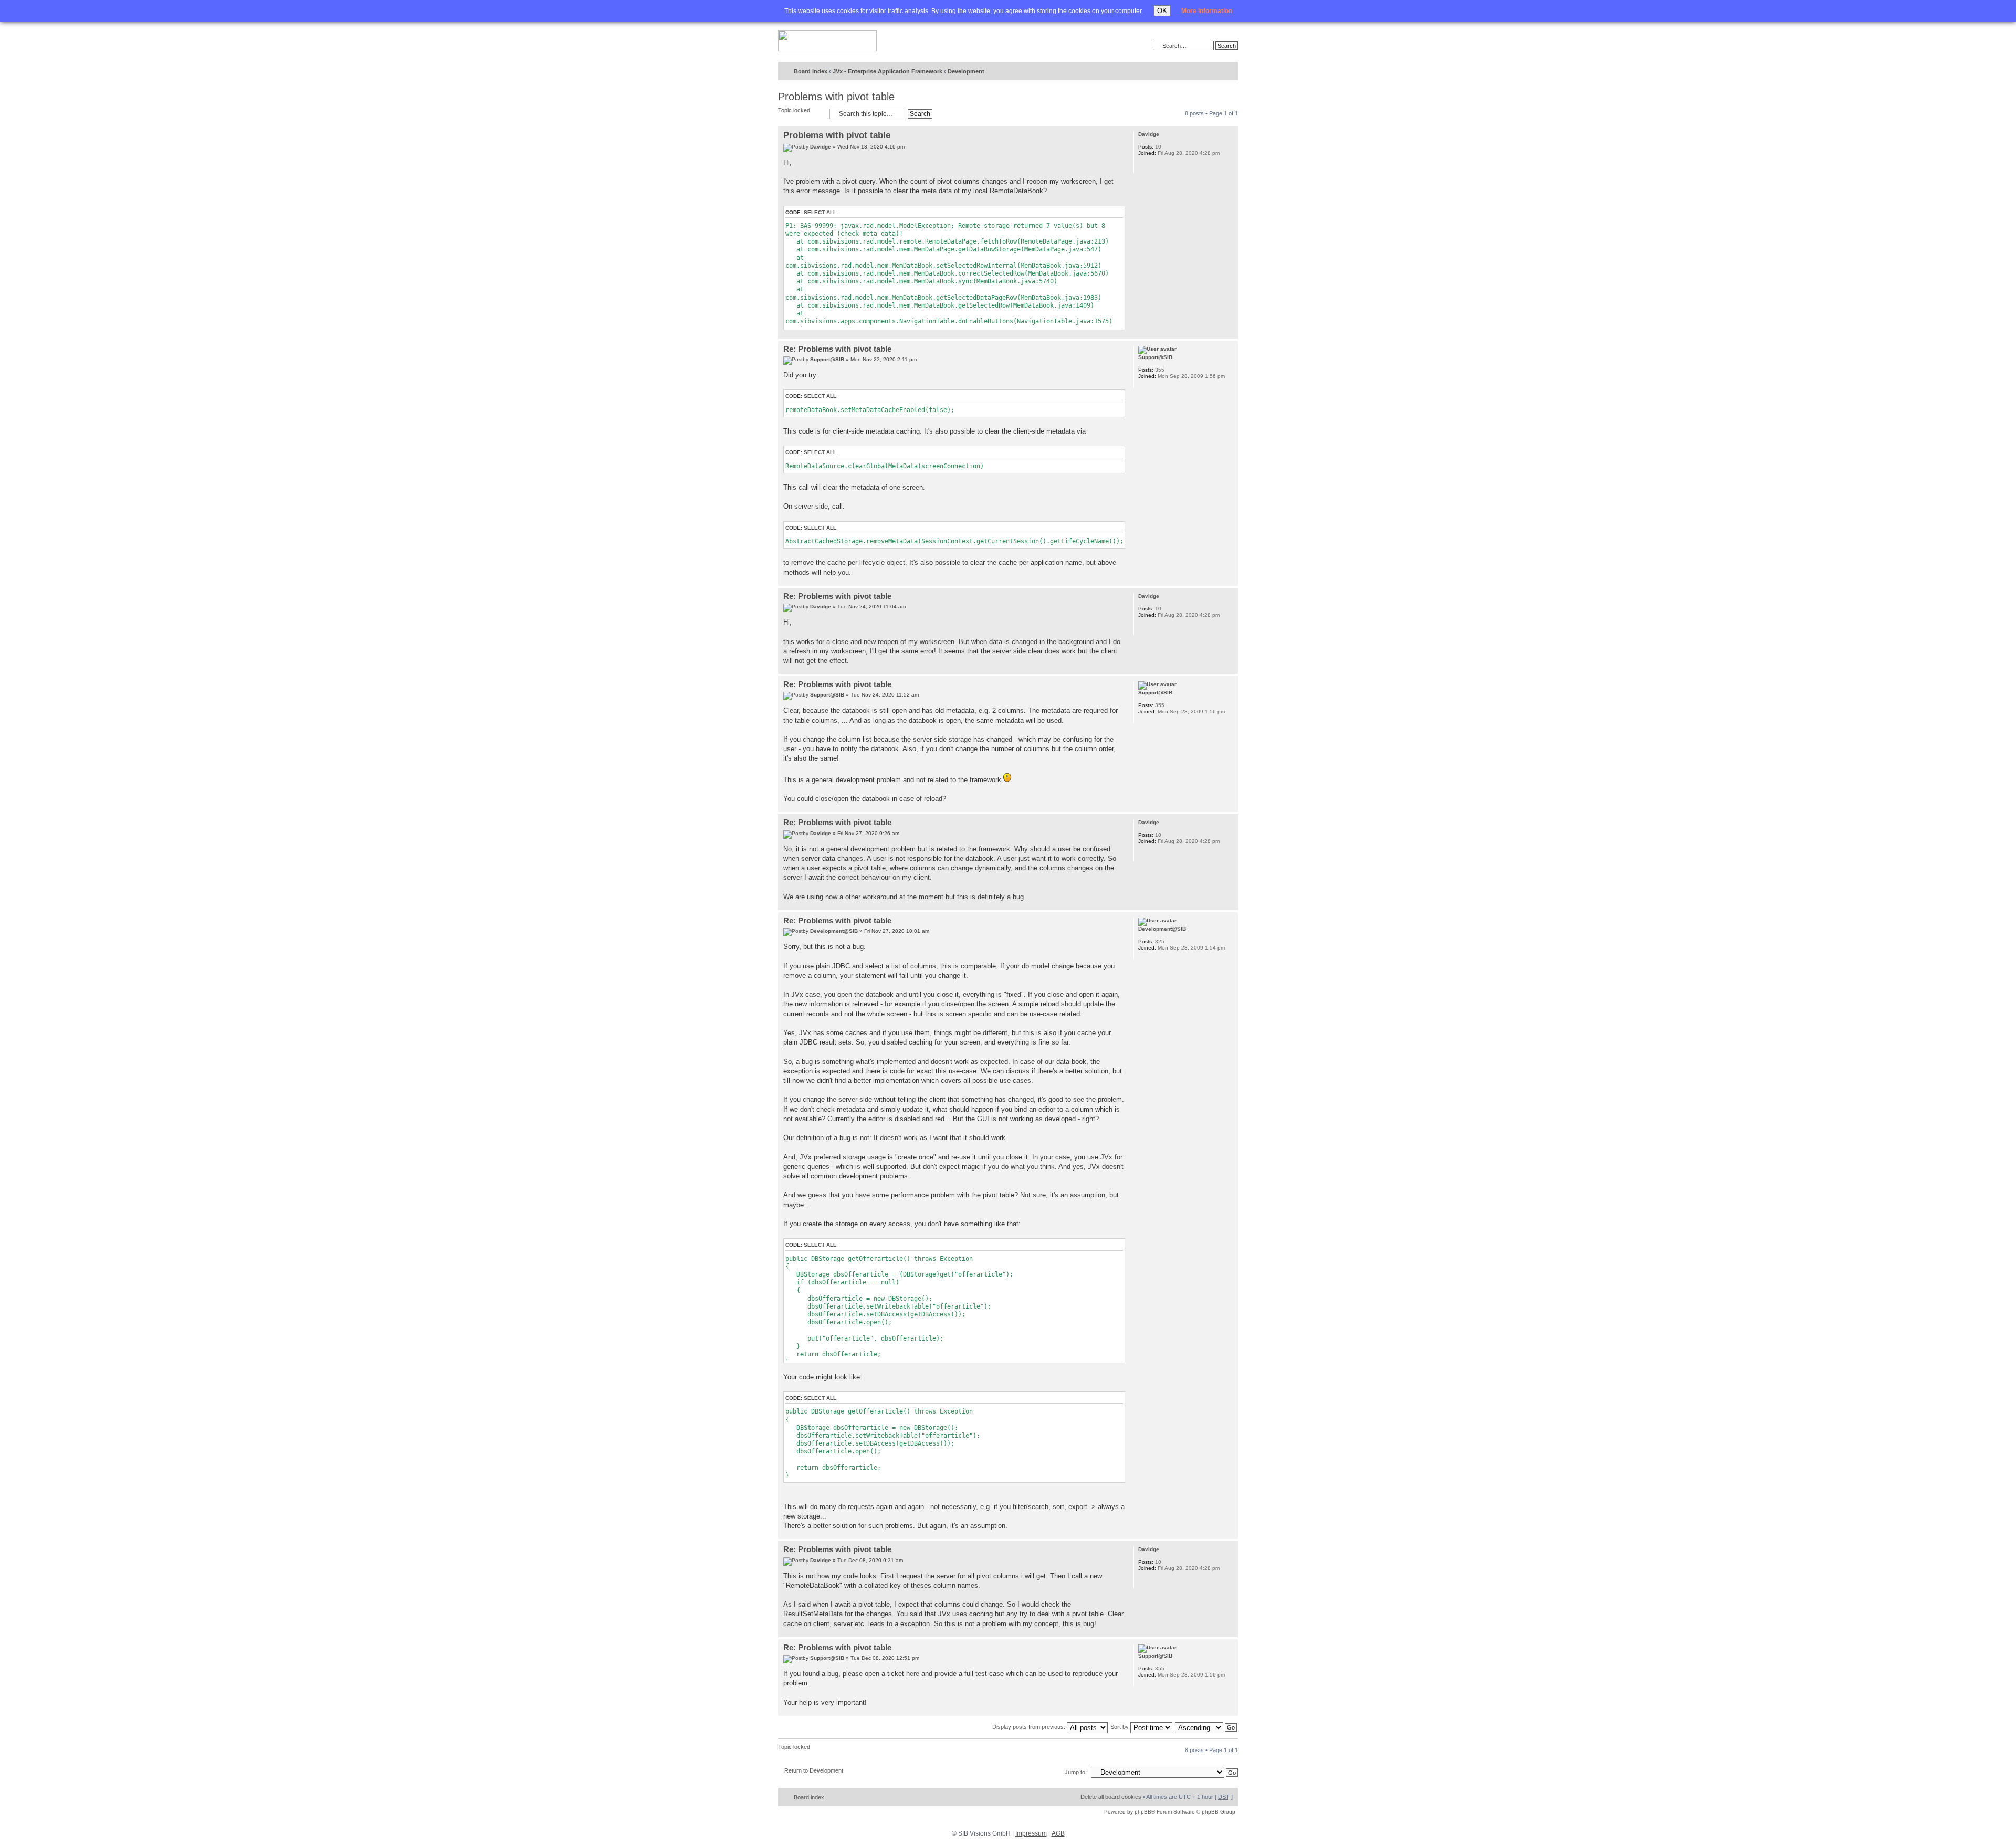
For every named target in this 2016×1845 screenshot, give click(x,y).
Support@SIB (827, 359)
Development (966, 71)
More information (1207, 11)
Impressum (1031, 1833)
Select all (820, 212)
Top (1230, 333)
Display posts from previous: (1030, 1727)
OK (1162, 11)
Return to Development (814, 1770)
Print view (1192, 72)
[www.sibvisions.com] (827, 41)
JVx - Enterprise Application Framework (888, 71)
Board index (811, 71)
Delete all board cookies (1111, 1797)
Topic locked (794, 110)
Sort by (1120, 1727)
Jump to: (1076, 1772)
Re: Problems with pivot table (837, 349)
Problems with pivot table (836, 97)
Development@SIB (834, 931)
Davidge (821, 147)
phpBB (1143, 1812)
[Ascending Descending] (1206, 1727)
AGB (1058, 1833)
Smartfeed (1228, 72)
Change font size (1208, 72)
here (913, 1674)
